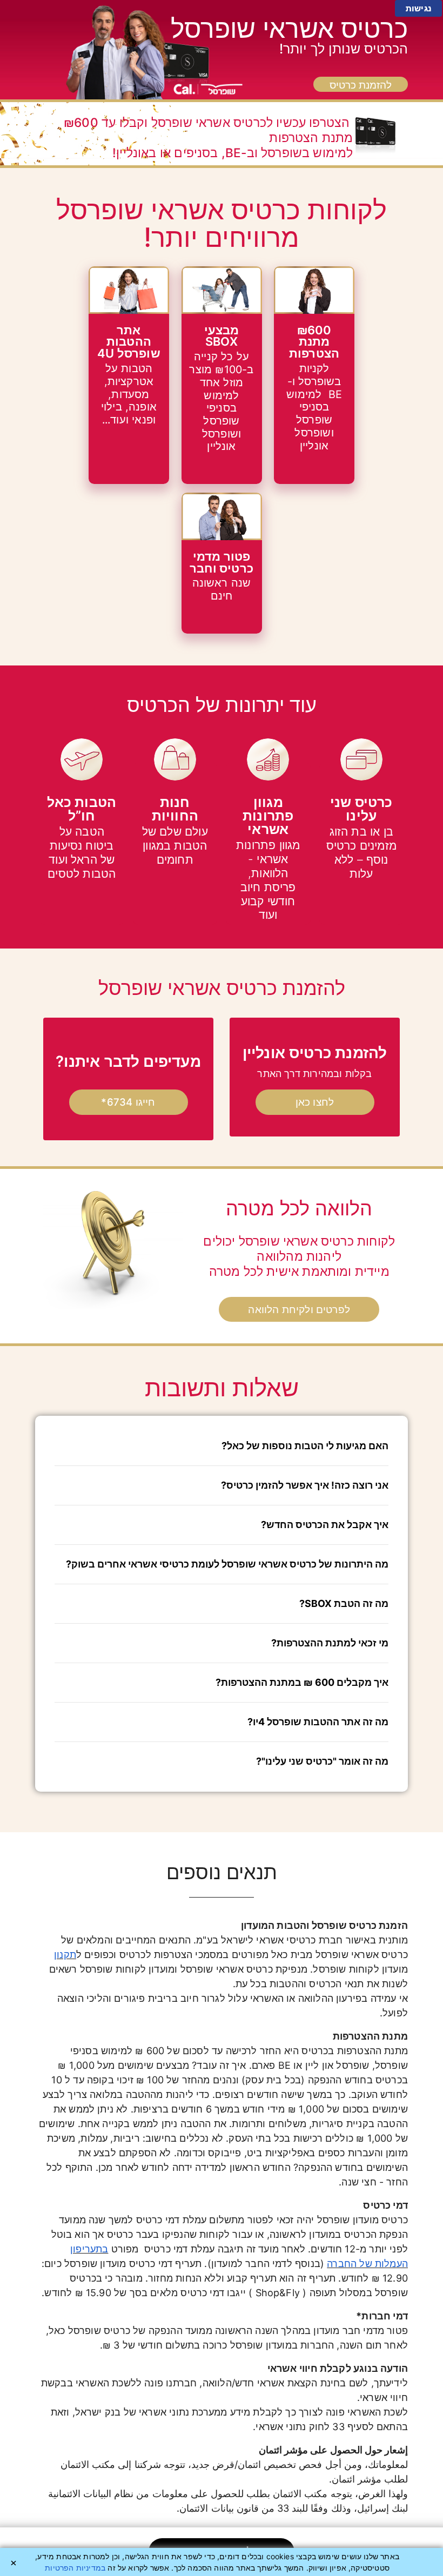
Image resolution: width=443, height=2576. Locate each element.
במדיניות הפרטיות (75, 2568)
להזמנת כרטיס (361, 85)
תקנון (65, 1955)
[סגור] (14, 2563)
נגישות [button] (418, 8)
